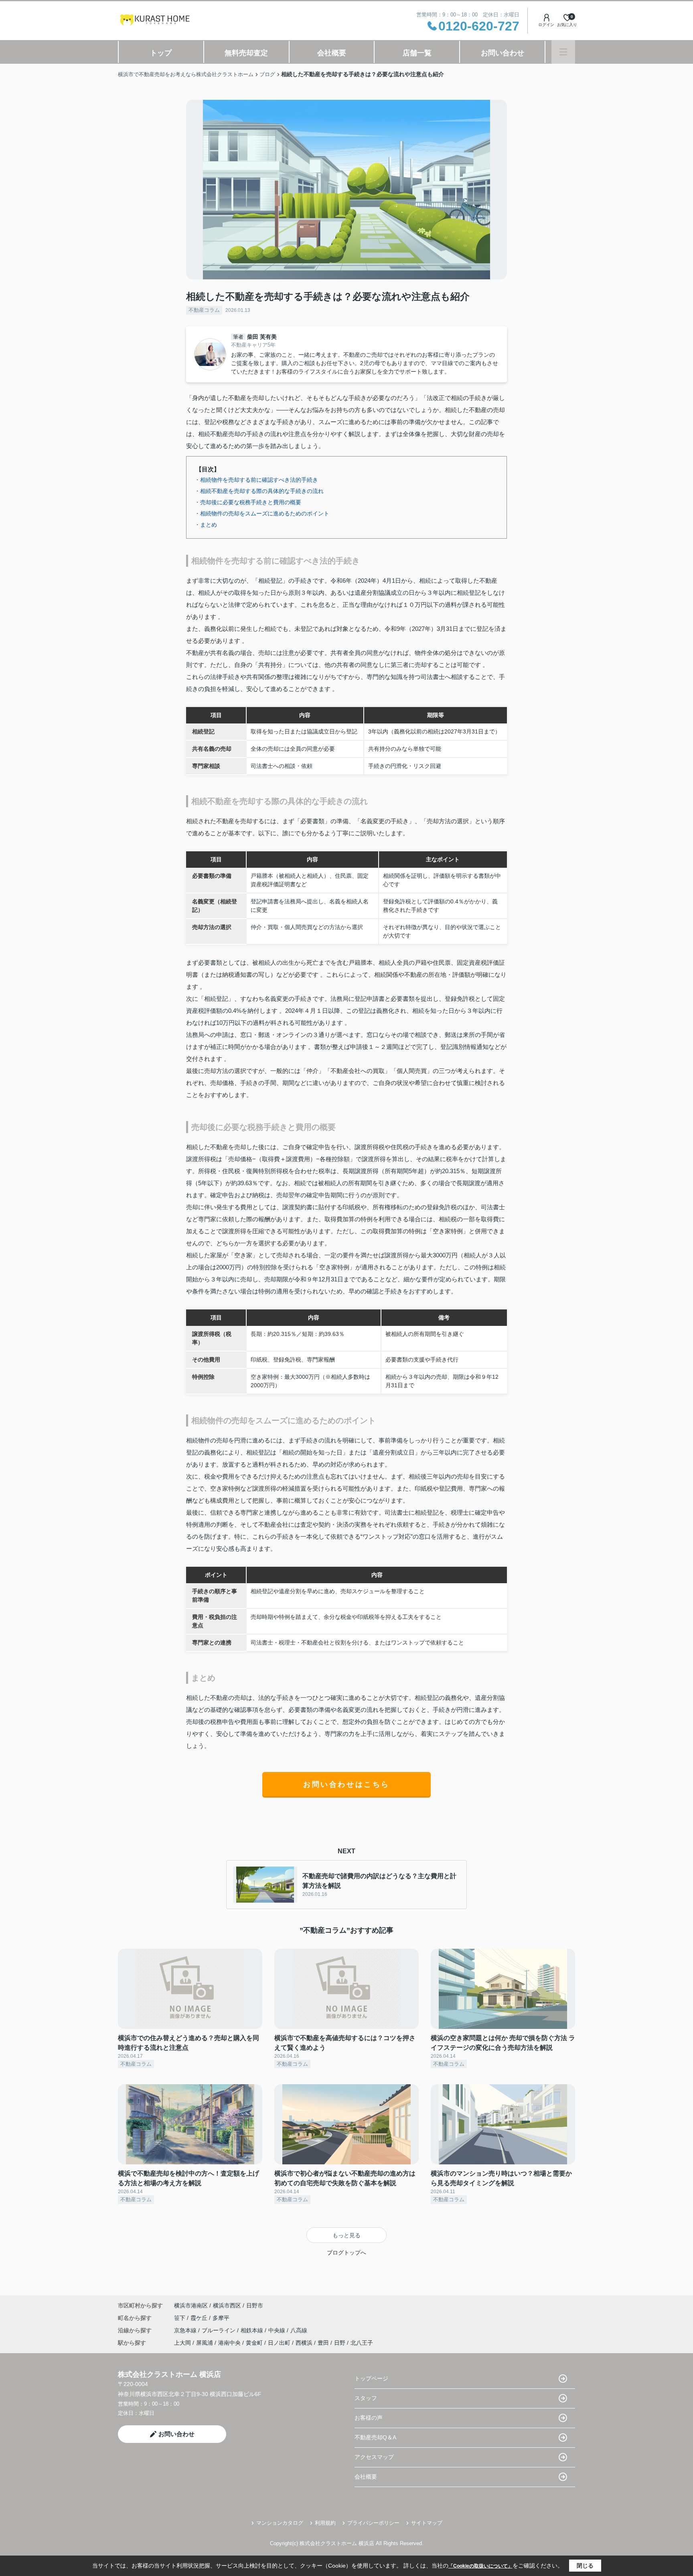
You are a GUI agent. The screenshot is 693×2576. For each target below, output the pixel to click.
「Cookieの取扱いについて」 (480, 2566)
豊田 (323, 2343)
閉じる (585, 2566)
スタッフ (366, 2398)
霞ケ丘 (200, 2318)
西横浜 (304, 2343)
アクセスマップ (374, 2457)
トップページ (371, 2378)
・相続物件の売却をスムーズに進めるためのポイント (262, 513)
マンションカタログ (280, 2523)
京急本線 (186, 2330)
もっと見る (346, 2235)
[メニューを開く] (563, 52)
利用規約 (325, 2523)
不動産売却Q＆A (375, 2437)
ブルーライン (219, 2330)
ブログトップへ (346, 2253)
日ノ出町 (279, 2343)
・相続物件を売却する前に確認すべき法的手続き (256, 480)
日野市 (255, 2305)
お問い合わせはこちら (346, 1784)
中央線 (278, 2330)
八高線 (299, 2330)
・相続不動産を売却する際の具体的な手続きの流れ (259, 491)
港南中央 (229, 2343)
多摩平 (221, 2318)
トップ (161, 53)
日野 (340, 2343)
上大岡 (182, 2343)
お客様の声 (369, 2418)
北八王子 (362, 2343)
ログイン (546, 25)
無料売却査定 (246, 53)
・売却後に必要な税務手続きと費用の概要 (248, 502)
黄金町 (254, 2343)
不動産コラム (204, 310)
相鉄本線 (253, 2330)
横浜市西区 (227, 2305)
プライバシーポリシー (373, 2523)
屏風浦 (205, 2343)
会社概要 (332, 53)
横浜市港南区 (191, 2305)
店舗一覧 (417, 53)
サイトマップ (427, 2523)
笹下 (180, 2318)
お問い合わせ (503, 53)
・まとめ (206, 525)
